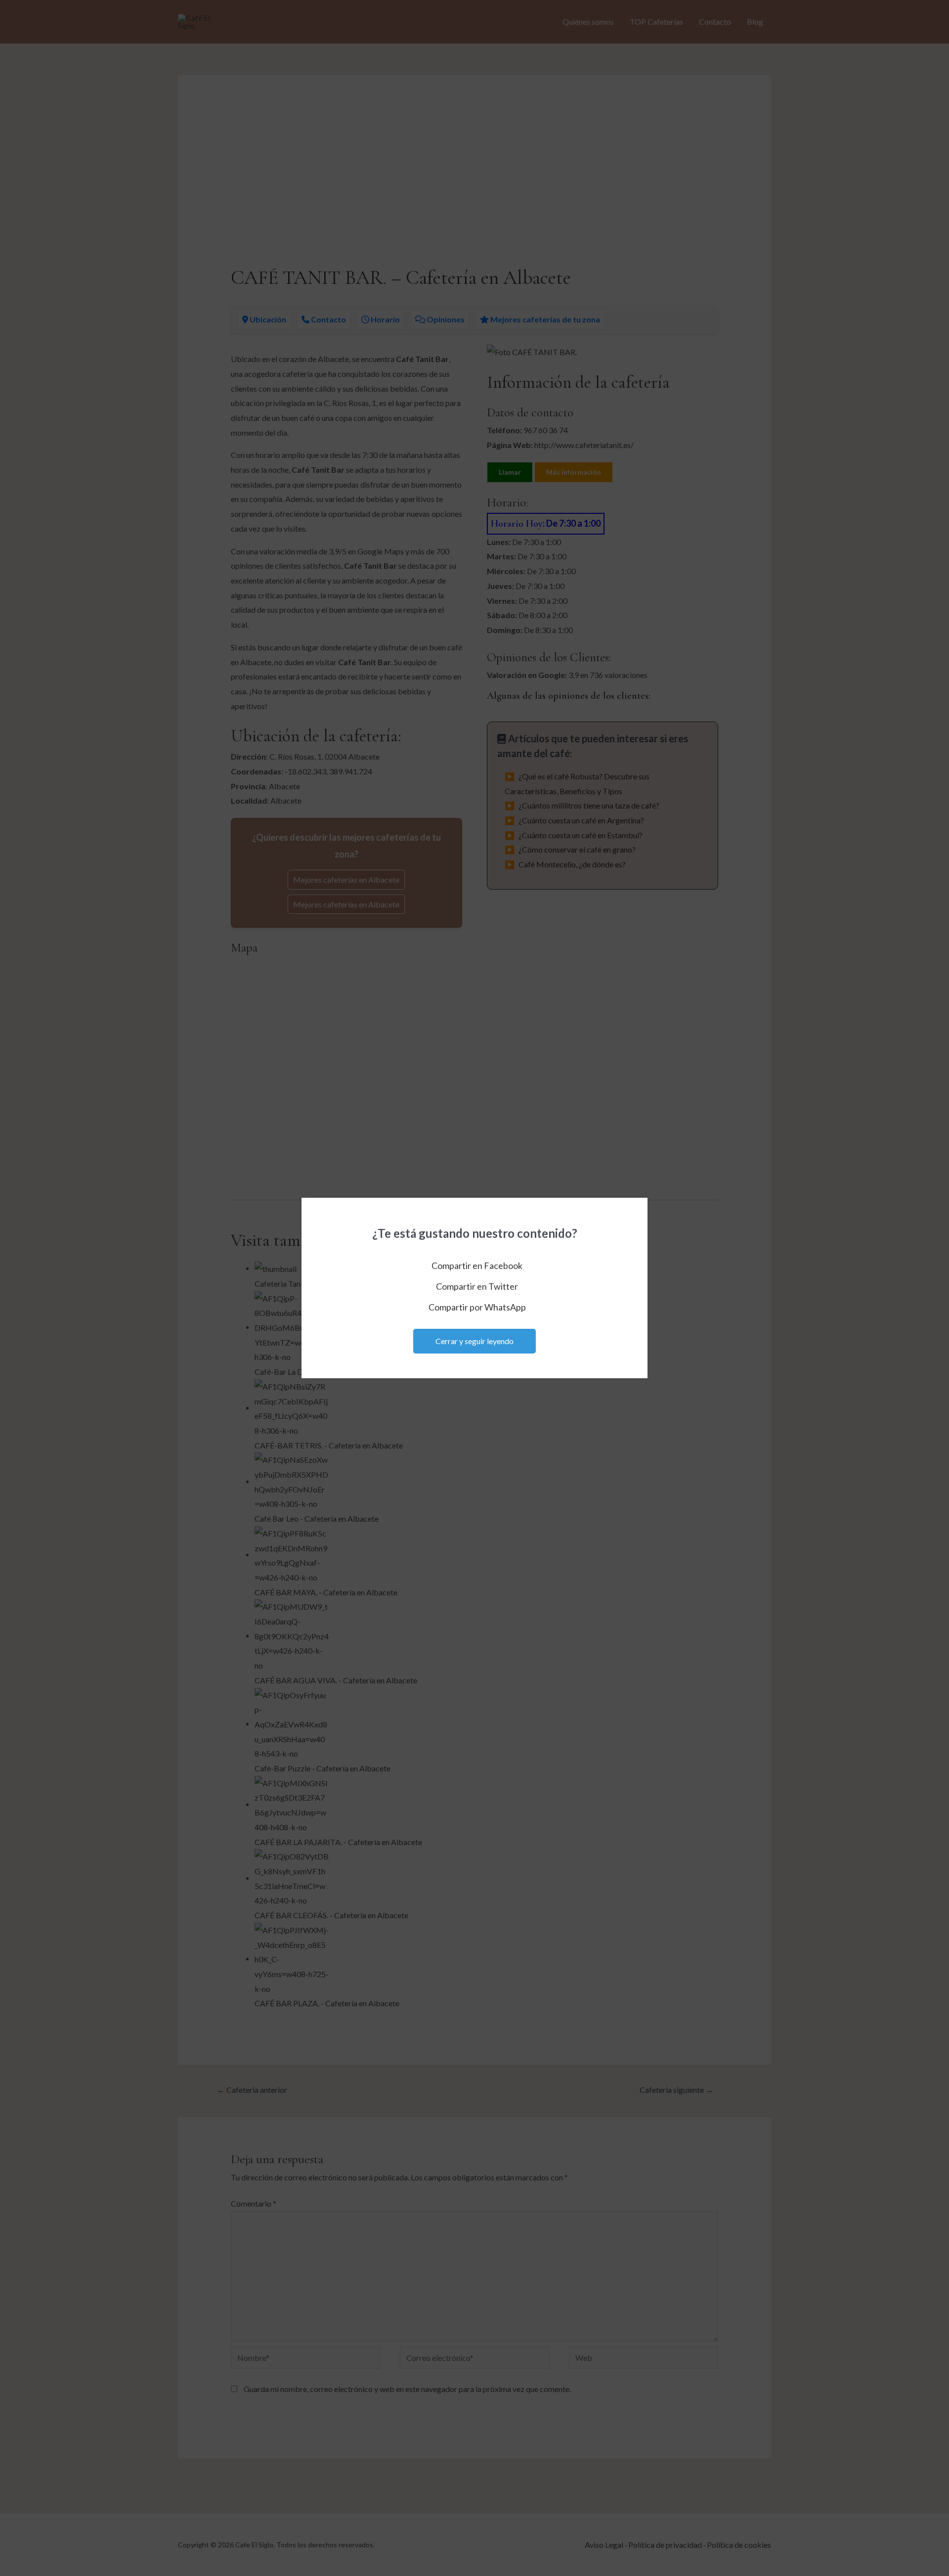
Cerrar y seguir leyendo (474, 1341)
